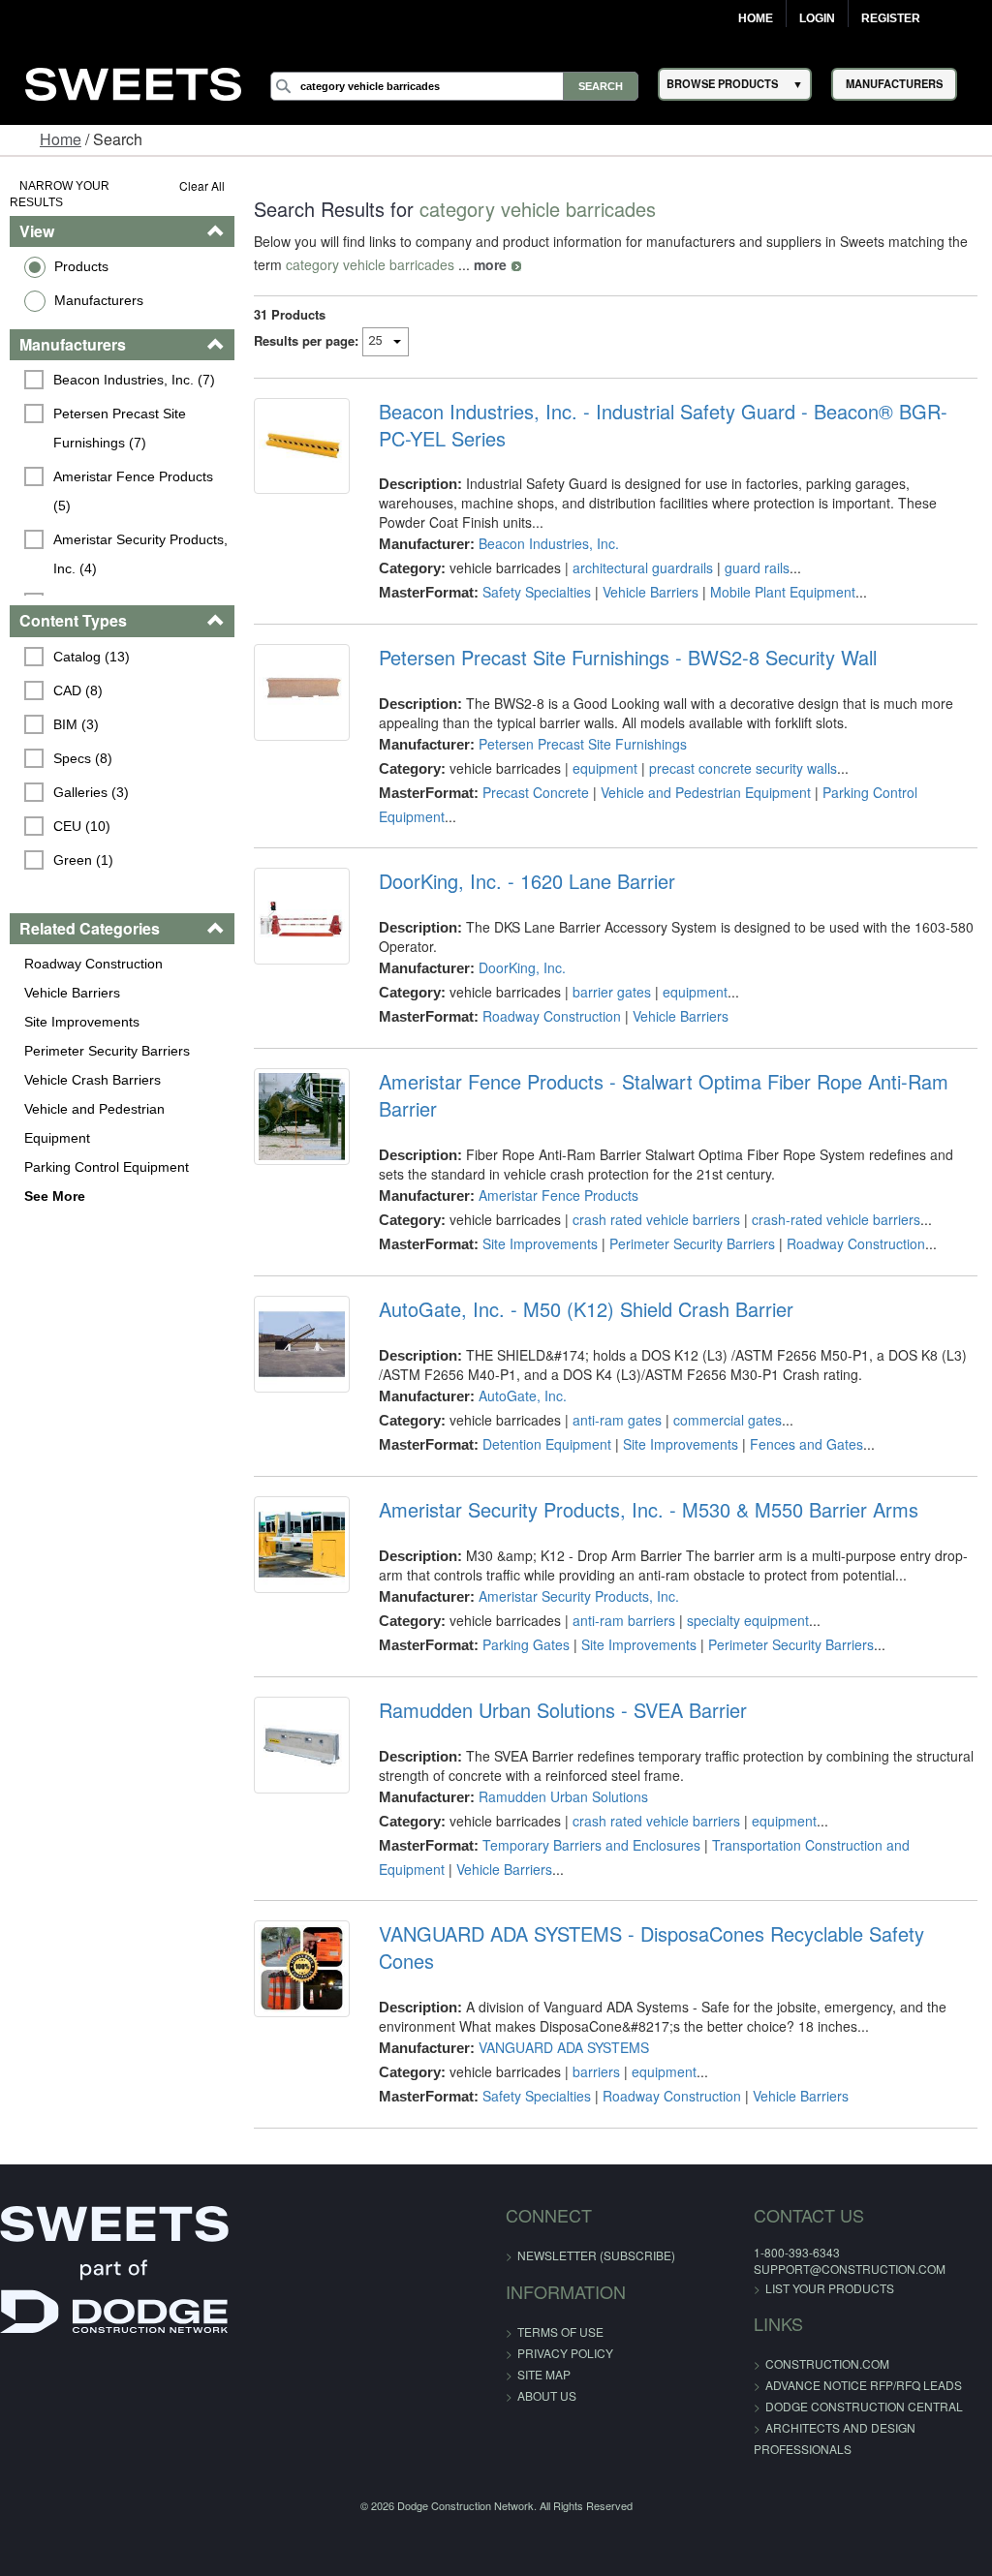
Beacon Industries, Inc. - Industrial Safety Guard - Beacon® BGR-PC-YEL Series (663, 425)
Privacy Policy (565, 2353)
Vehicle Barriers (72, 993)
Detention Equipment (547, 1444)
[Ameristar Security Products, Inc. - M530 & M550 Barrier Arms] (302, 1544)
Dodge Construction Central (864, 2406)
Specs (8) (83, 758)
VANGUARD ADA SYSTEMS (564, 2047)
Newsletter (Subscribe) (596, 2255)
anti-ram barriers (624, 1620)
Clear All (202, 185)
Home (756, 18)
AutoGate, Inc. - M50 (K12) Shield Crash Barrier (586, 1309)
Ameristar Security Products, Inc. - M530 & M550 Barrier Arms (649, 1510)
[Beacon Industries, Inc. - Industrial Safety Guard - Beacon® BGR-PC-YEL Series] (302, 446)
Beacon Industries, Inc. (549, 543)
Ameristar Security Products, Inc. (579, 1596)
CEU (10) (82, 826)
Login (817, 18)
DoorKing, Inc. (522, 967)
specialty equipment (748, 1620)
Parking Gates (526, 1644)
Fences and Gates (806, 1444)
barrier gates (612, 992)
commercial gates (728, 1420)
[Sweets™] (134, 81)
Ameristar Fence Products (558, 1195)
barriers (596, 2071)
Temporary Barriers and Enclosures (591, 1845)
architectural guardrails (643, 567)
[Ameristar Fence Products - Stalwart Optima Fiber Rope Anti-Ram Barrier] (302, 1116)
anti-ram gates (617, 1420)
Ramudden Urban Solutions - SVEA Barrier (563, 1710)
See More (55, 1196)
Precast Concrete (536, 792)
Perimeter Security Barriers (107, 1051)
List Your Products (830, 2288)
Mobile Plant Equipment (783, 592)
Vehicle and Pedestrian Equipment (94, 1123)
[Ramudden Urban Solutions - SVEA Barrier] (302, 1745)
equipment (605, 768)
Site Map (544, 2374)
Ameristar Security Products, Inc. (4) (142, 554)
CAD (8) (78, 690)
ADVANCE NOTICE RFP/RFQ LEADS (864, 2385)
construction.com (827, 2363)
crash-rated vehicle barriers (836, 1219)
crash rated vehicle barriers (656, 1219)
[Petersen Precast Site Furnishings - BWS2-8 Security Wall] (302, 692)
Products (81, 266)
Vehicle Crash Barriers (93, 1080)
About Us (547, 2395)
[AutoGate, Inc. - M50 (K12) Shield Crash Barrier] (302, 1344)
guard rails (757, 567)
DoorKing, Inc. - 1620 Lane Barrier (527, 881)
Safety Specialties (537, 592)
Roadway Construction (93, 964)
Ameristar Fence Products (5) (135, 491)
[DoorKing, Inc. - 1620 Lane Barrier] (302, 916)
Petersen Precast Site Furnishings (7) (122, 428)
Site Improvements (82, 1022)
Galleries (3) (91, 792)
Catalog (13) (92, 657)
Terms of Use (560, 2331)
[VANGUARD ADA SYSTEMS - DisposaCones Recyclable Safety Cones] (302, 1968)
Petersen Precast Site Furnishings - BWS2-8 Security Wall (628, 658)
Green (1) (83, 860)
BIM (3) (76, 724)
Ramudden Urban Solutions (563, 1796)
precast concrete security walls (743, 768)
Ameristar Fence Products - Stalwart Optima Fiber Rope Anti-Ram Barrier (664, 1095)
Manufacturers (99, 300)
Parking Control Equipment (107, 1167)
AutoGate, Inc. (523, 1395)
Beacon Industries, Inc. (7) (134, 380)
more (490, 264)
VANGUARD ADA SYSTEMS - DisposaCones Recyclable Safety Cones (651, 1947)
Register (891, 18)
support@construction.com (850, 2269)
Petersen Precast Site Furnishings (583, 744)
